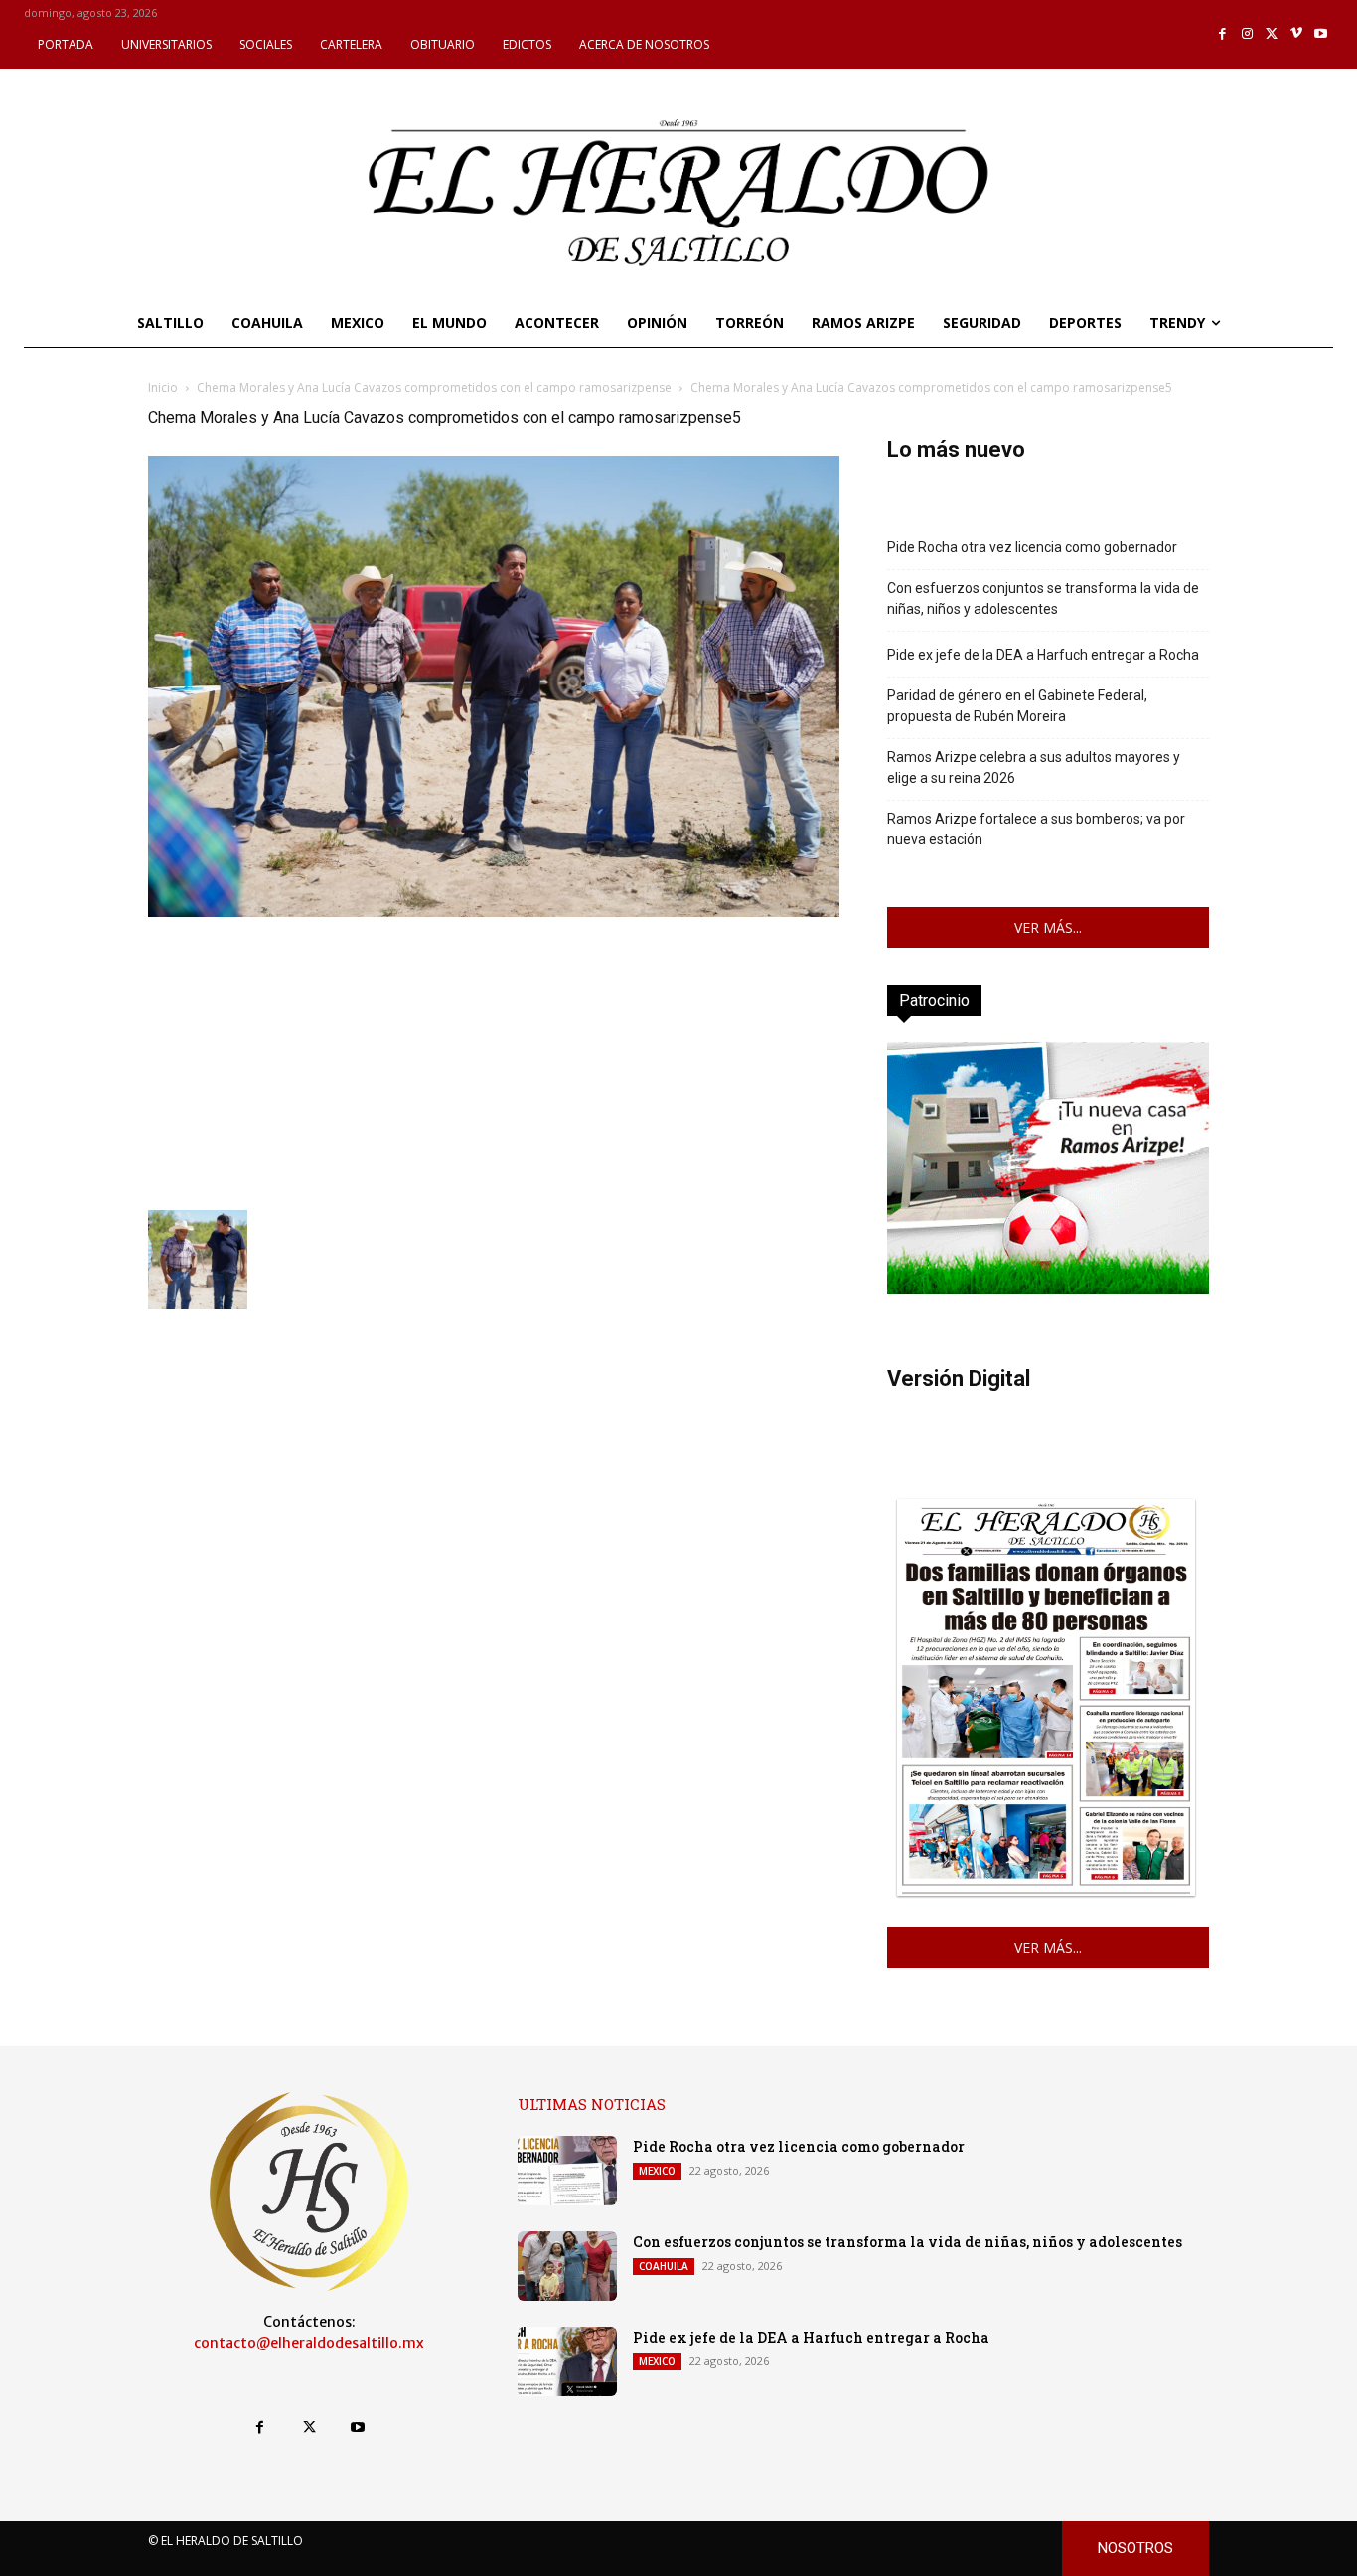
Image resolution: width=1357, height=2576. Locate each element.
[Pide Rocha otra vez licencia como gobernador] (567, 2171)
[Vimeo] (1297, 34)
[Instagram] (1247, 34)
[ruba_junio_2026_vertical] (1048, 1289)
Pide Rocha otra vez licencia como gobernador (1032, 547)
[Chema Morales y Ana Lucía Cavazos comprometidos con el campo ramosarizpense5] (494, 911)
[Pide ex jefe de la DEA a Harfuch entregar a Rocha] (567, 2361)
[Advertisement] (494, 1061)
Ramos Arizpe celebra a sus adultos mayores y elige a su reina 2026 (1034, 767)
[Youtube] (1321, 34)
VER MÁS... (1048, 927)
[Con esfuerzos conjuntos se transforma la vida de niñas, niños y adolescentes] (567, 2266)
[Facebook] (1223, 34)
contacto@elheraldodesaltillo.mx (309, 2343)
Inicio (163, 388)
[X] (1272, 34)
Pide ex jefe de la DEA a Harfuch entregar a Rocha (1043, 655)
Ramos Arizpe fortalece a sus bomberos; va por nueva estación (1036, 829)
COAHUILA (664, 2266)
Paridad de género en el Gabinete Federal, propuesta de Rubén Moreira (1017, 706)
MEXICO (657, 2171)
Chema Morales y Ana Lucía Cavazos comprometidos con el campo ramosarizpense (434, 388)
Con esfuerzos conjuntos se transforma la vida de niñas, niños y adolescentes (1043, 599)
